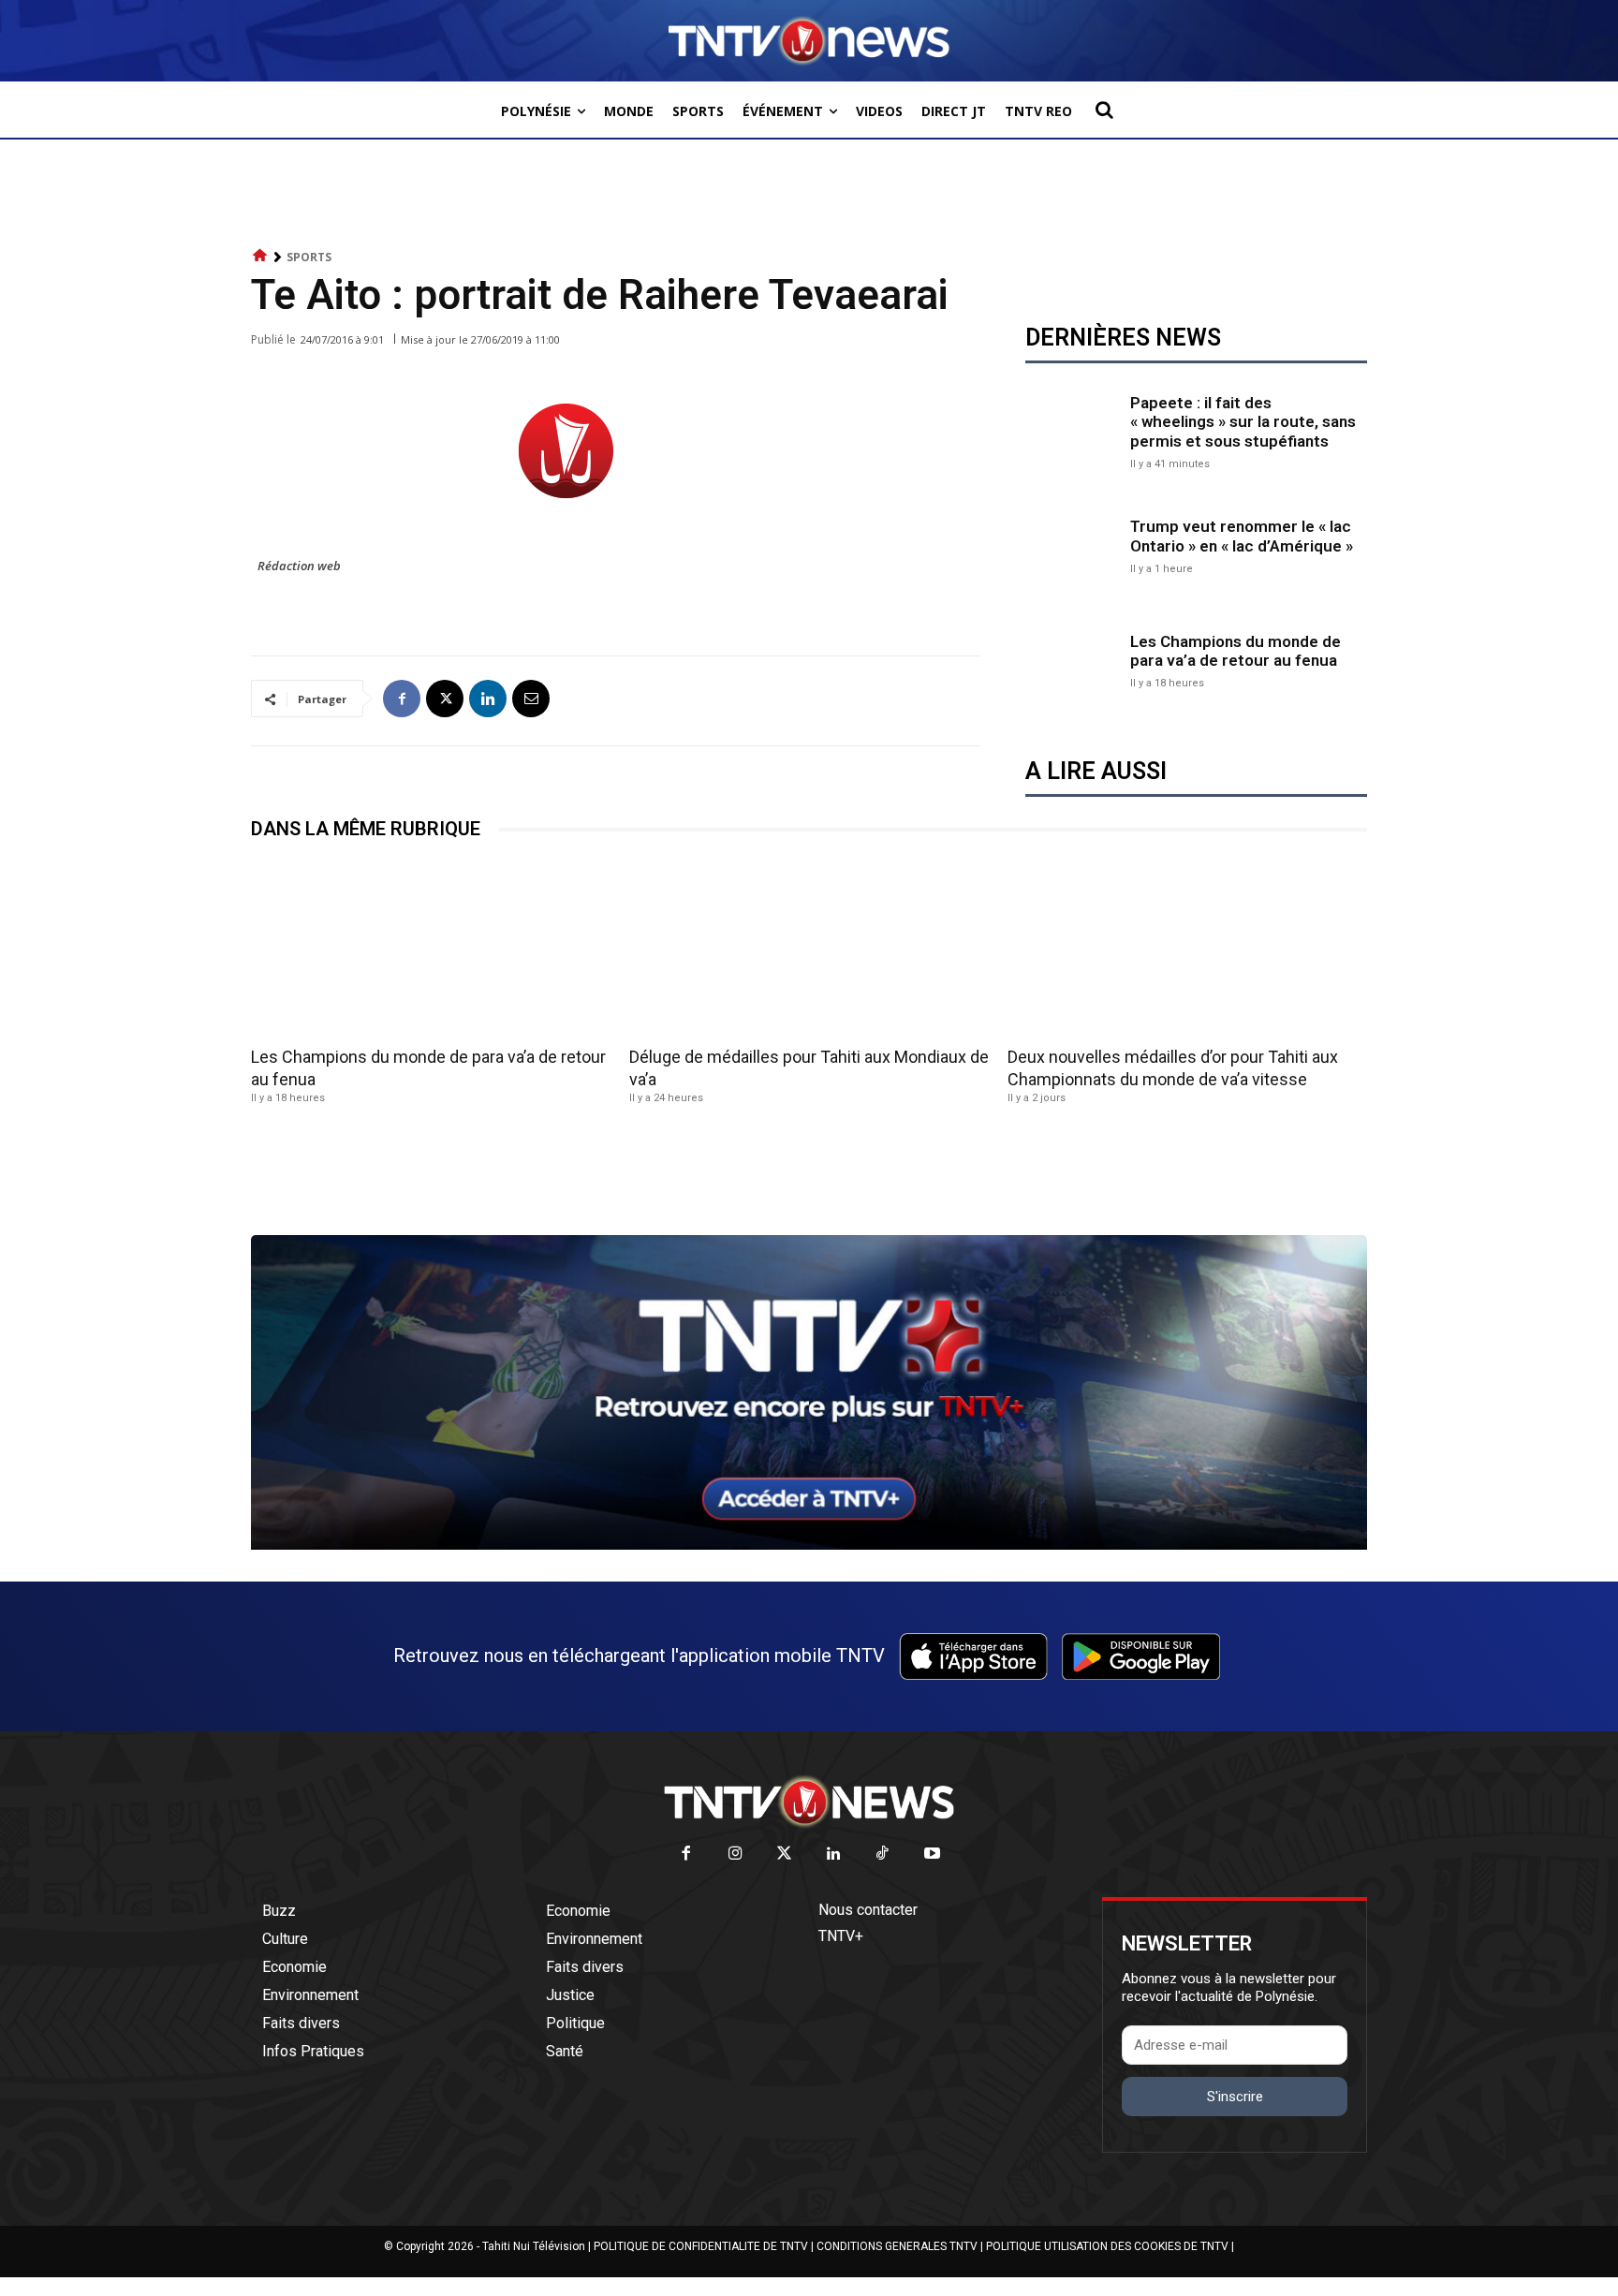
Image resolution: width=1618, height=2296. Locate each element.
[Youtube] (932, 1854)
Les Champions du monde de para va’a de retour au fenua (1236, 651)
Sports (309, 257)
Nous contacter (868, 1910)
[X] (445, 699)
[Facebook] (402, 699)
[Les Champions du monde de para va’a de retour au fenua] (1073, 659)
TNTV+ (841, 1936)
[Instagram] (735, 1854)
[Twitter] (785, 1854)
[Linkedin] (488, 699)
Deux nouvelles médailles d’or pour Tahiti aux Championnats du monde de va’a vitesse (1173, 1067)
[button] (1104, 110)
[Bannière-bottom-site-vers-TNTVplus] (809, 1545)
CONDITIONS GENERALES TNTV (897, 2246)
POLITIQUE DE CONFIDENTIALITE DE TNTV (701, 2246)
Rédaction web (299, 566)
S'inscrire (1235, 2097)
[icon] (260, 256)
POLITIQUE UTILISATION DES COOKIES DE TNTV (1107, 2246)
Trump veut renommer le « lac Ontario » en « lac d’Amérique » (1242, 536)
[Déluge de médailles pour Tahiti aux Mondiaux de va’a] (809, 949)
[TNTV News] (809, 1802)
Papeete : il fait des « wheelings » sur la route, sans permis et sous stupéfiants (1243, 422)
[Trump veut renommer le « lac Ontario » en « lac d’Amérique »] (1073, 545)
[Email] (531, 699)
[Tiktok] (883, 1854)
